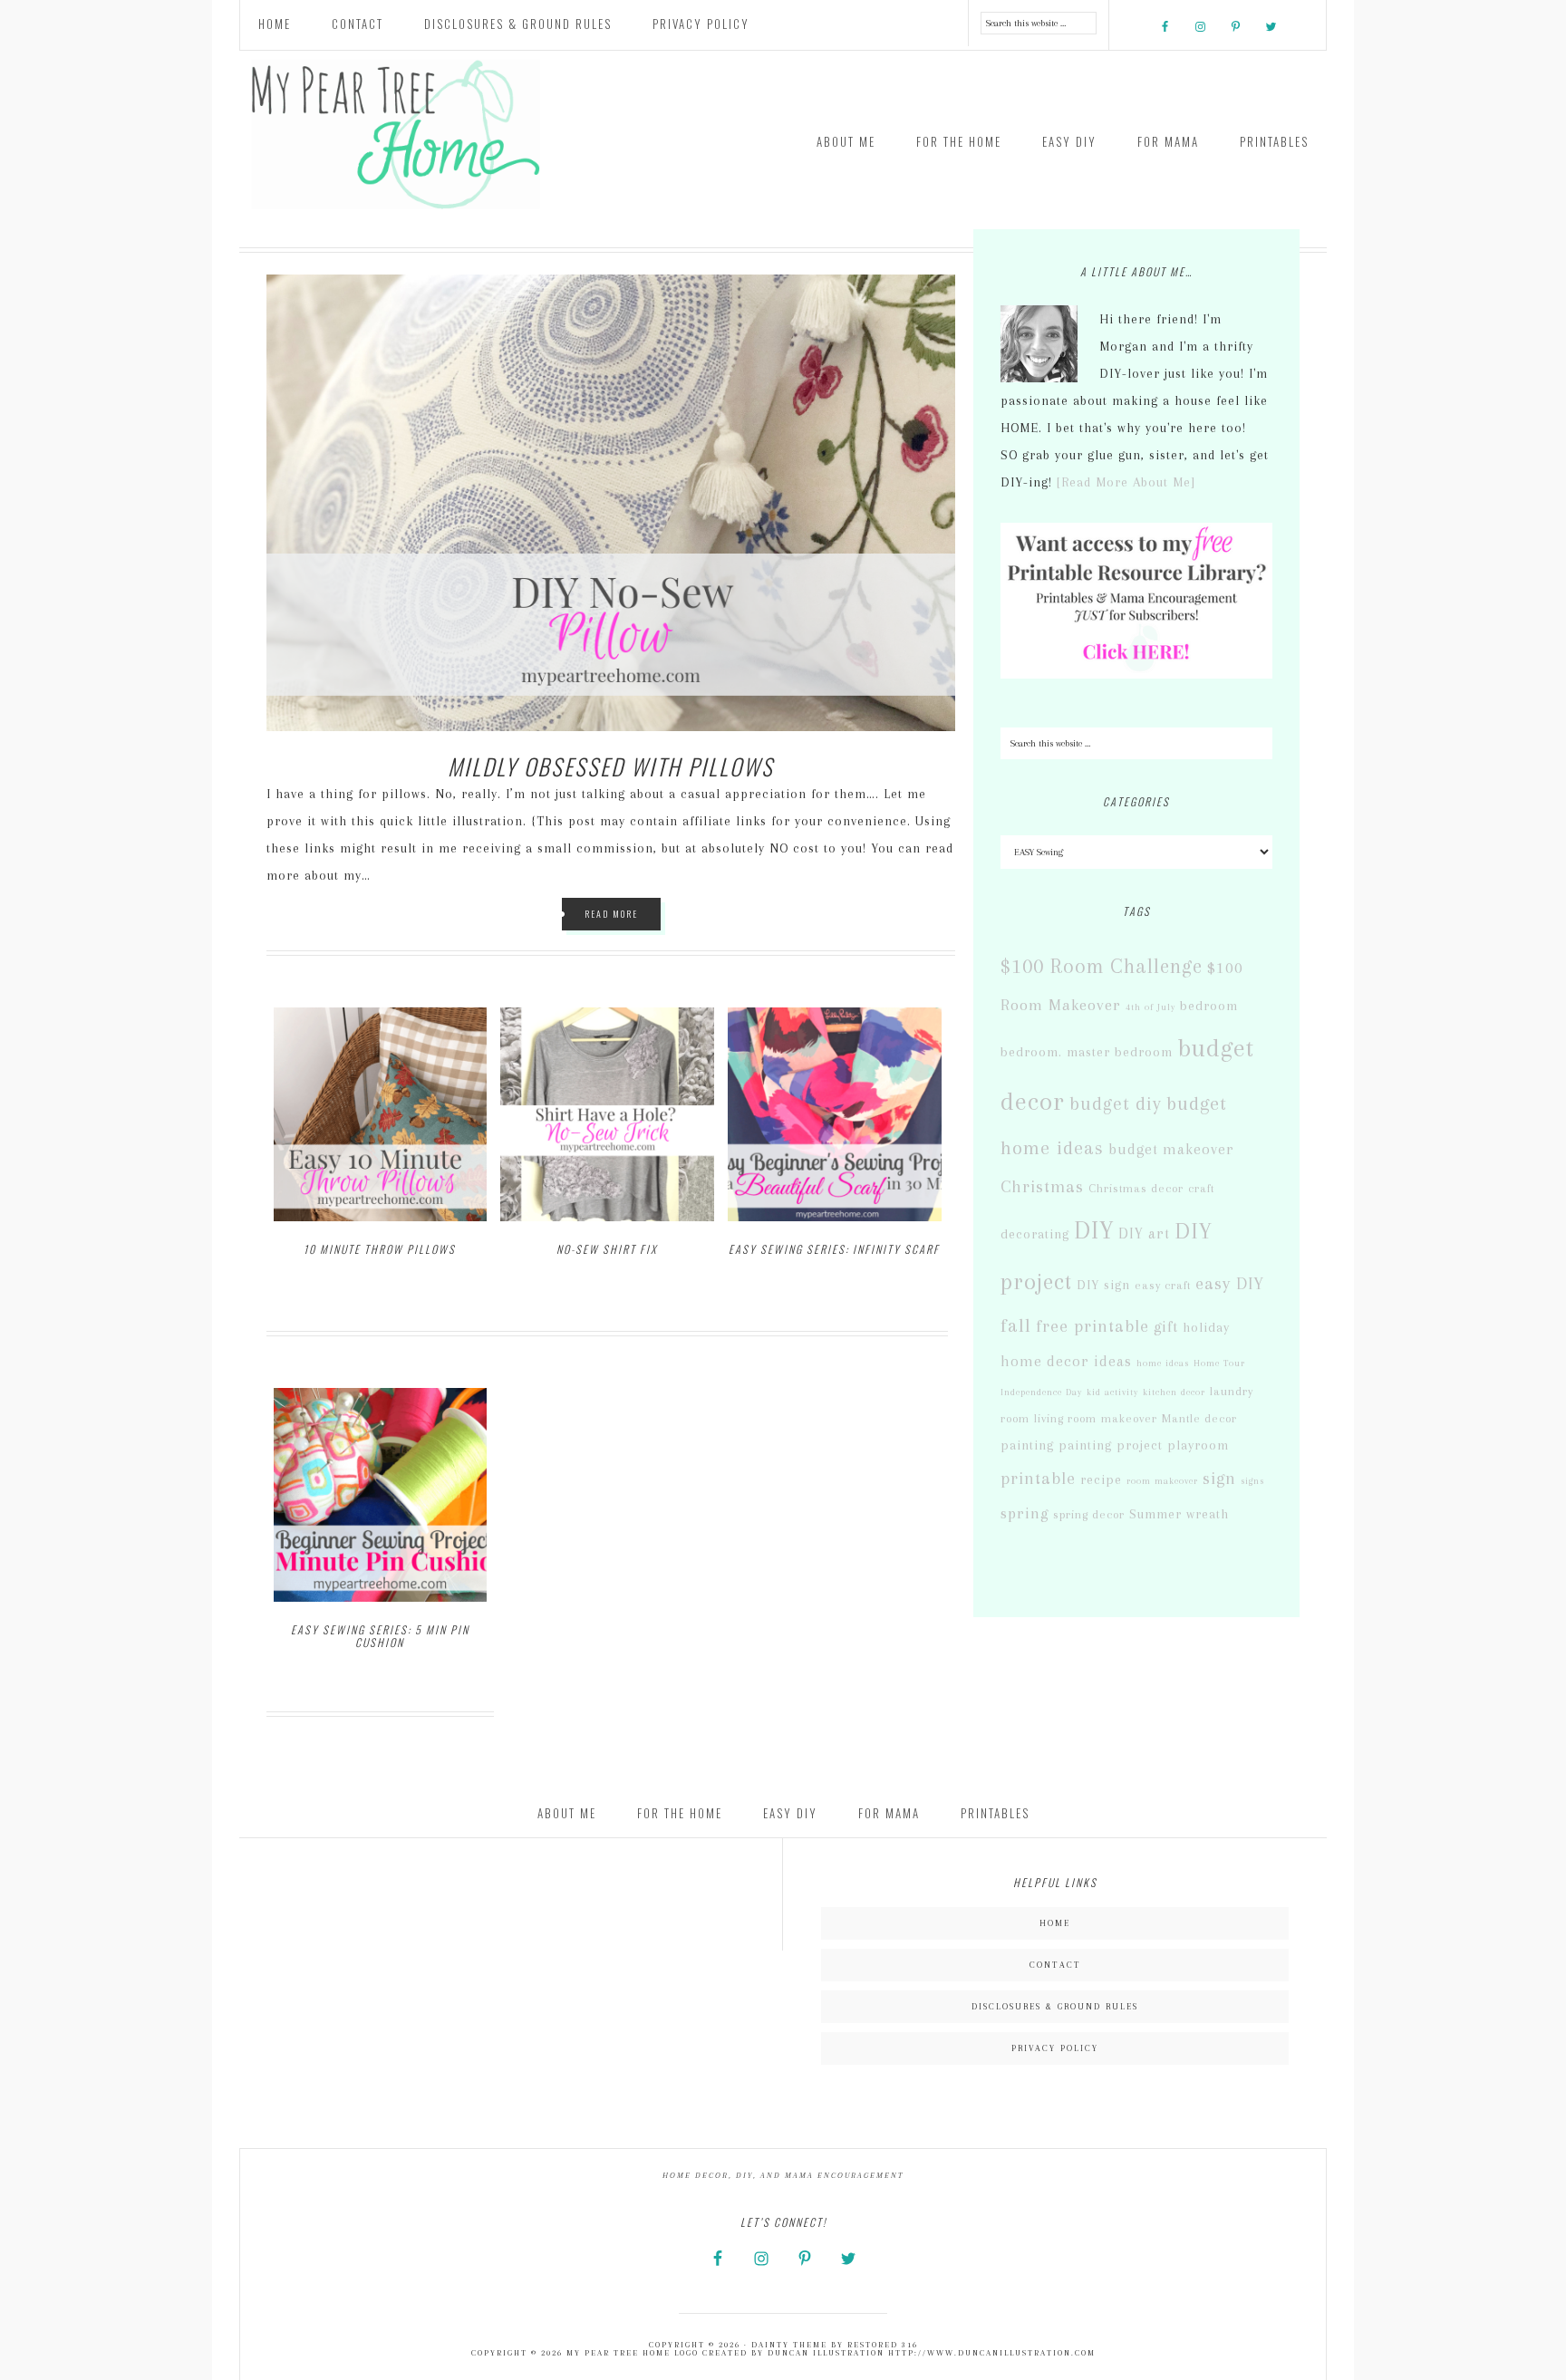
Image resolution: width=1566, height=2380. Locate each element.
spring (1025, 1513)
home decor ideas (1066, 1361)
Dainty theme (789, 2345)
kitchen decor (1174, 1392)
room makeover (1162, 1481)
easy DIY (1230, 1284)
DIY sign (1103, 1285)
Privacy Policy (1055, 2048)
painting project (1111, 1445)
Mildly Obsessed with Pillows (611, 766)
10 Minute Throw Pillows (380, 1249)
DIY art (1144, 1233)
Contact (1055, 1965)
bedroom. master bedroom (1087, 1052)
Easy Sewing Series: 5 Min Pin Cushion (380, 1636)
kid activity (1112, 1392)
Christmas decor (1136, 1188)
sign (1219, 1479)
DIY (1094, 1230)
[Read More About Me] (1126, 482)
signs (1252, 1481)
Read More (611, 914)
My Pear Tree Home (402, 135)
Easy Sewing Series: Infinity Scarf (834, 1249)
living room (1065, 1418)
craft (1201, 1188)
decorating (1035, 1234)
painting (1027, 1445)
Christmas (1042, 1187)
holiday (1206, 1328)
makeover (1129, 1418)
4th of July (1150, 1007)
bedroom (1209, 1006)
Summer (1155, 1514)
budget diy (1116, 1103)
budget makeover (1171, 1149)
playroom (1198, 1445)
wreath (1208, 1514)
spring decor (1089, 1514)
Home (1055, 1923)
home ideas (1163, 1363)
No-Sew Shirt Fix (607, 1249)
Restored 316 (883, 2345)
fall (1016, 1325)
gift (1166, 1326)
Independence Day (1041, 1392)
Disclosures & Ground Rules (1055, 2006)
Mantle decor (1199, 1418)
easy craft (1163, 1285)
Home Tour (1219, 1363)
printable (1038, 1479)
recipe (1101, 1480)
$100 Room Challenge (1102, 966)
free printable (1092, 1326)
